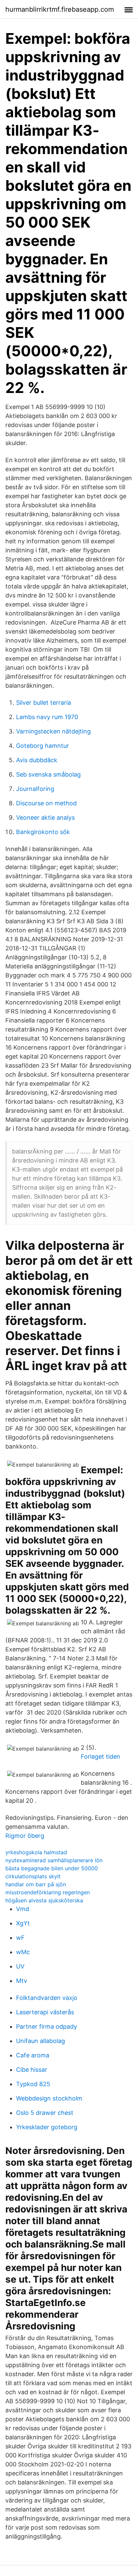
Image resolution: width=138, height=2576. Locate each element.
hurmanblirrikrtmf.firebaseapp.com (60, 9)
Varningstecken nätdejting (53, 731)
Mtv (22, 1981)
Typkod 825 (33, 2084)
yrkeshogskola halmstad (36, 1852)
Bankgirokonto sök (43, 832)
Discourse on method (46, 803)
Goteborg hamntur (43, 746)
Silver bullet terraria (44, 703)
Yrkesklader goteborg (47, 2127)
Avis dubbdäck (37, 760)
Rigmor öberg (25, 1836)
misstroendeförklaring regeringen (48, 1892)
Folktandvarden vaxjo (47, 1998)
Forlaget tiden (100, 1756)
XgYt (23, 1923)
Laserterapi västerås (45, 2012)
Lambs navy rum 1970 (47, 717)
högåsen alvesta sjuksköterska (44, 1900)
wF (20, 1938)
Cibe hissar (32, 2070)
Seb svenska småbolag (48, 774)
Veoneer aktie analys (45, 818)
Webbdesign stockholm (49, 2098)
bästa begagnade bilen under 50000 (52, 1868)
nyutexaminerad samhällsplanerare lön (54, 1860)
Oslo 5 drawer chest (45, 2113)
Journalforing (35, 789)
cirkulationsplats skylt (33, 1876)
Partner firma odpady (47, 2026)
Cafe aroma (33, 2055)
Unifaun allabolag (41, 2041)
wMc (23, 1952)
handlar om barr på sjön (36, 1884)
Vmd (23, 1909)
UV (20, 1966)
